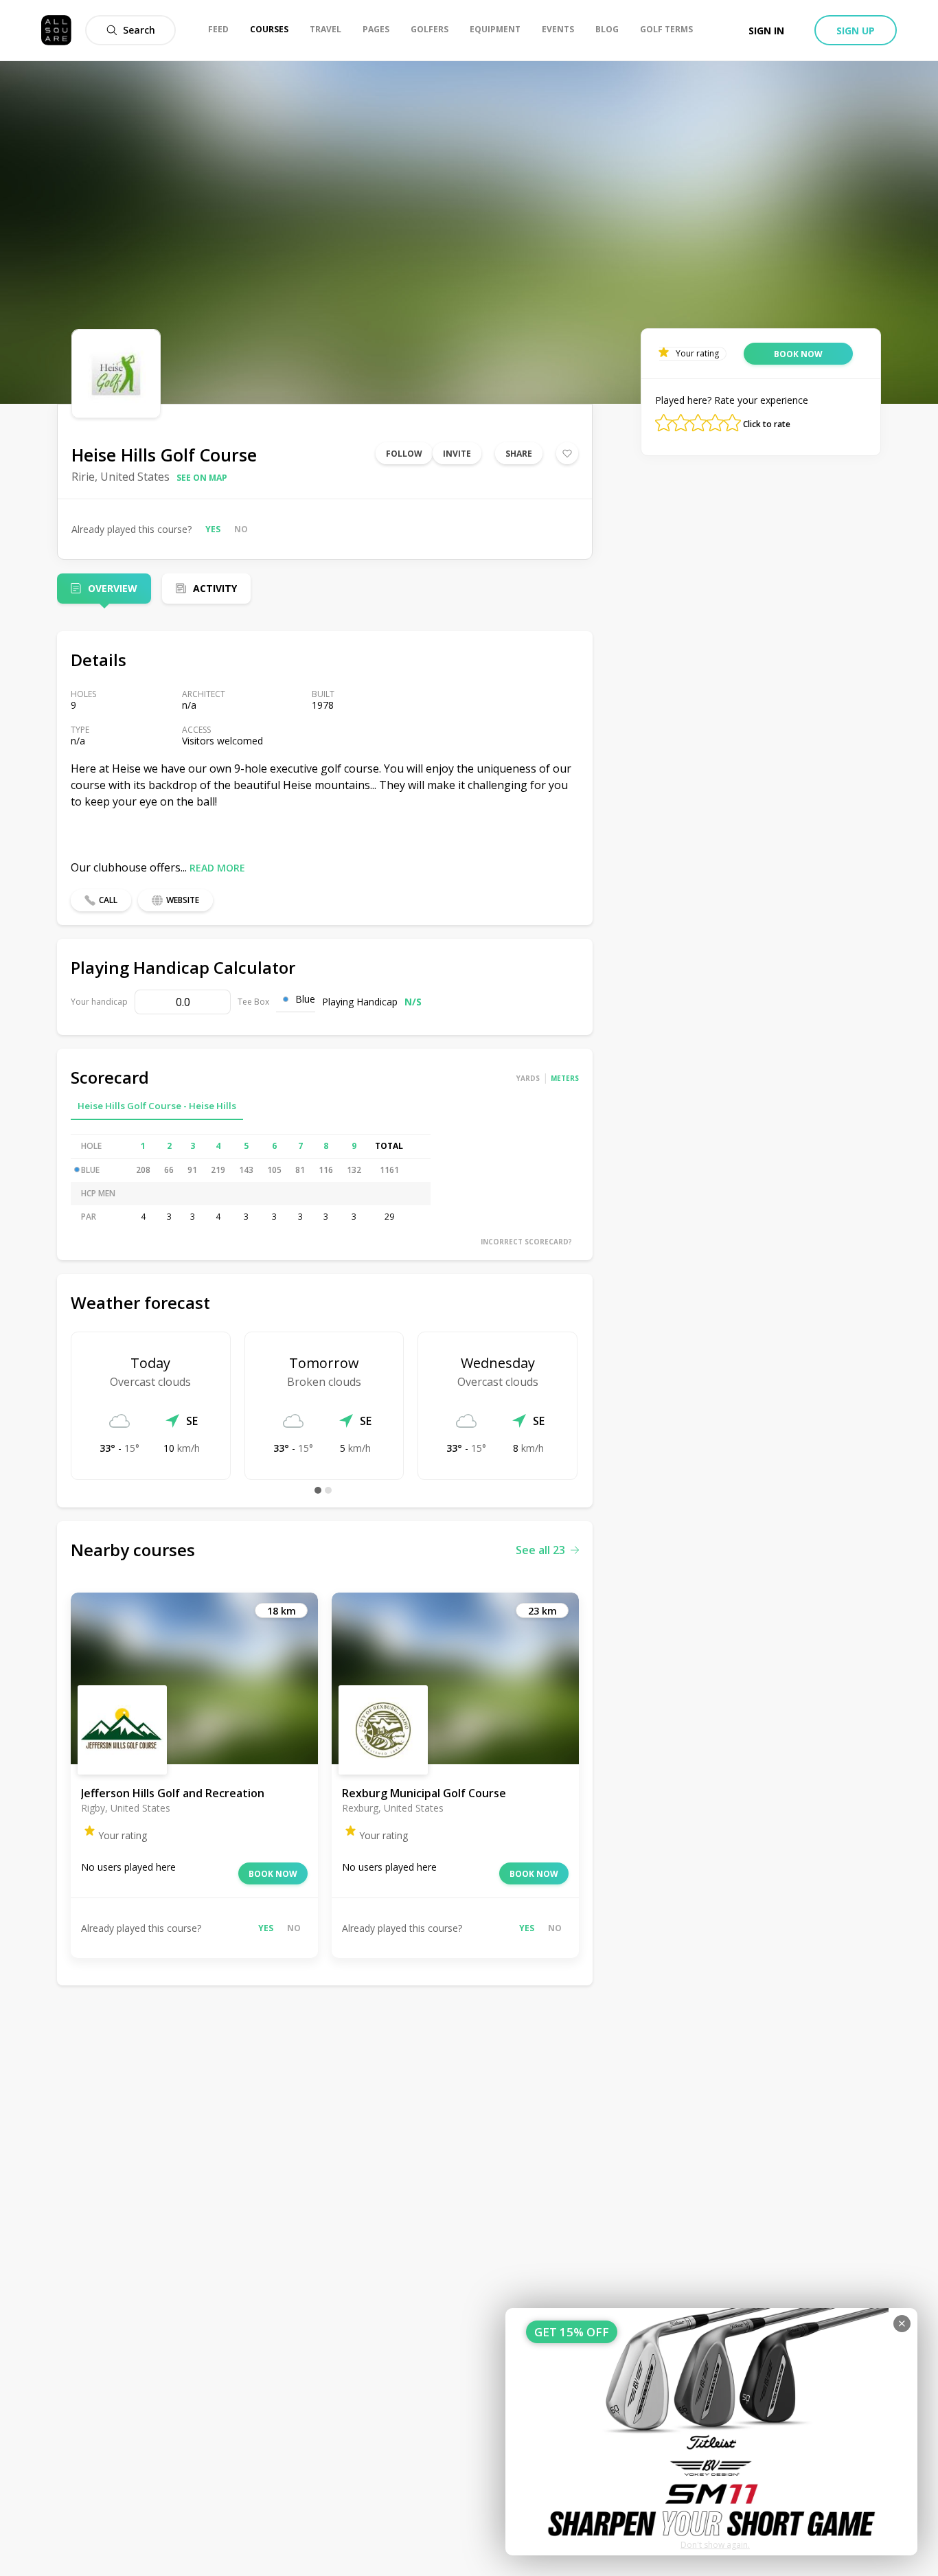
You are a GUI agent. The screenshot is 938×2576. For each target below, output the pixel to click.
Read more (217, 868)
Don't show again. (715, 2545)
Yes (213, 529)
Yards (528, 1078)
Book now (273, 1874)
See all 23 (540, 1550)
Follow (404, 454)
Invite (457, 454)
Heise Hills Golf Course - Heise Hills (157, 1106)
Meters (565, 1078)
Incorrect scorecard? (526, 1242)
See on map (202, 478)
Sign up (856, 31)
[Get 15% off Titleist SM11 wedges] (711, 2432)
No (241, 529)
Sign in (766, 31)
